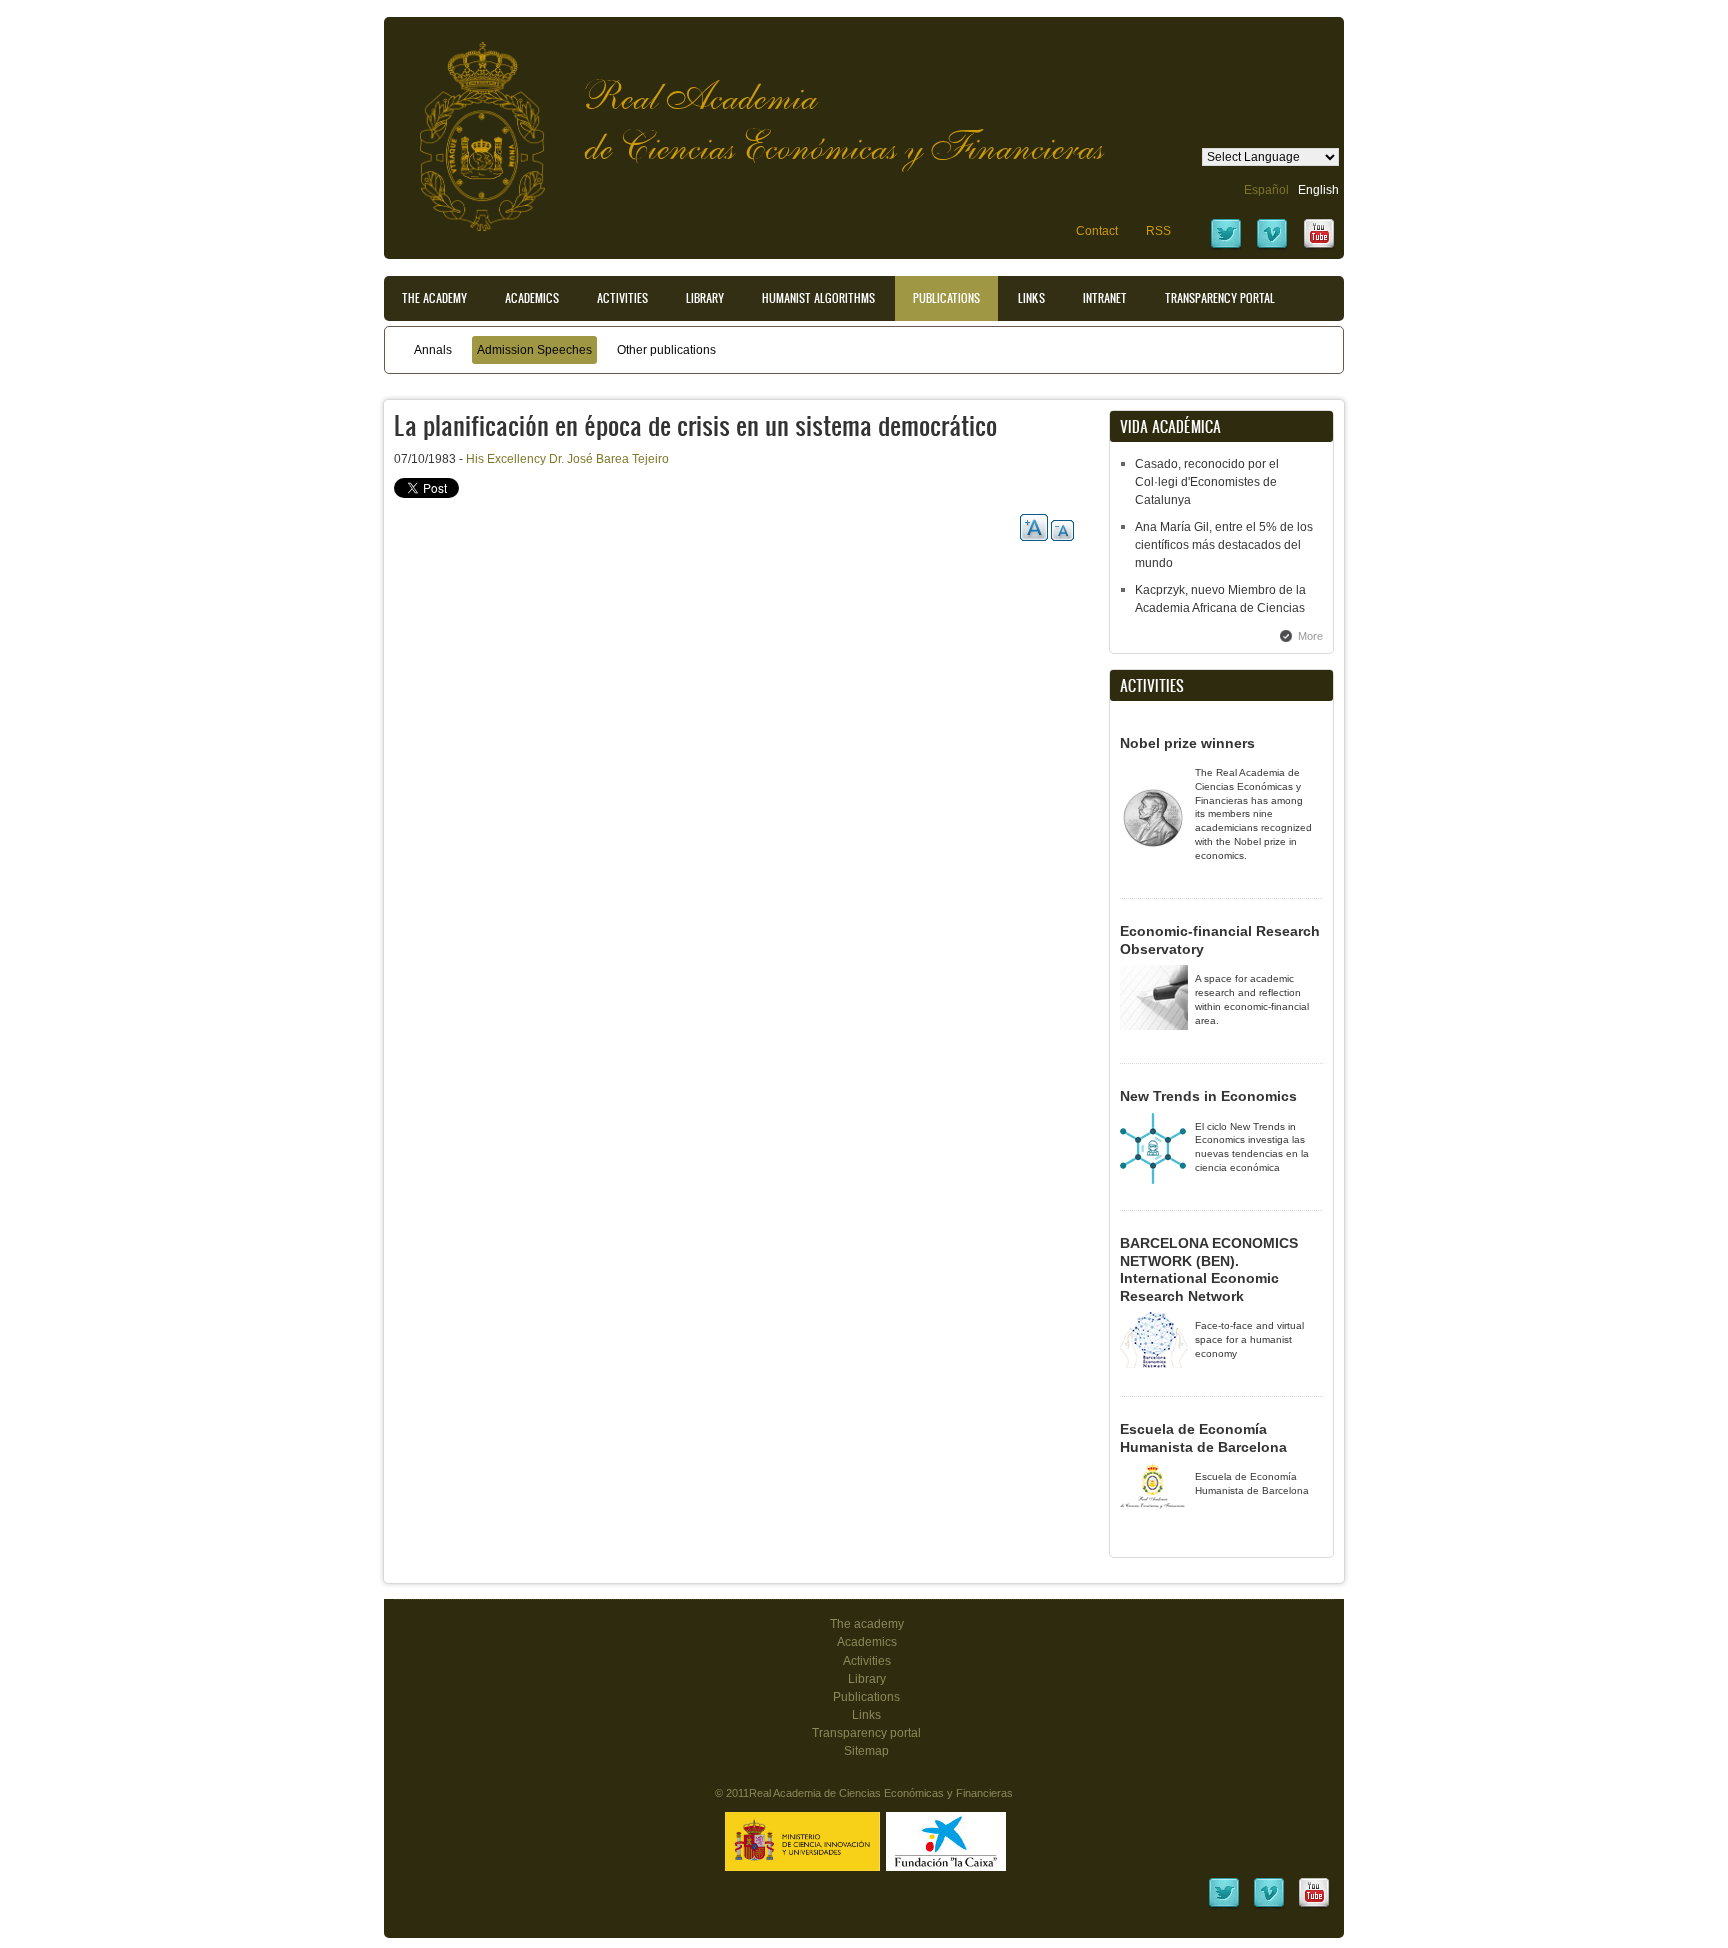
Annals (433, 350)
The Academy (434, 298)
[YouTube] (1319, 247)
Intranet (1105, 298)
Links (1031, 298)
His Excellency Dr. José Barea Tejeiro (567, 459)
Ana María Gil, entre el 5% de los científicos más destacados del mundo (1224, 545)
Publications (946, 298)
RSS (1158, 231)
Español (1266, 190)
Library (705, 298)
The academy (867, 1624)
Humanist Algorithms (818, 298)
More (1310, 636)
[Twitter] (1226, 247)
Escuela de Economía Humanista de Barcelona (1203, 1438)
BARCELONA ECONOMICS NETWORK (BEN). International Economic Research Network (1209, 1269)
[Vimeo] (1272, 247)
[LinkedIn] (1224, 1906)
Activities (622, 298)
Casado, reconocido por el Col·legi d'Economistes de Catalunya (1207, 482)
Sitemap (866, 1751)
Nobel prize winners (1187, 743)
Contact (1097, 231)
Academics (532, 298)
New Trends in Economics (1208, 1096)
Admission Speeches (534, 350)
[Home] (467, 126)
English (1318, 190)
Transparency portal (1220, 298)
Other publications (666, 350)
